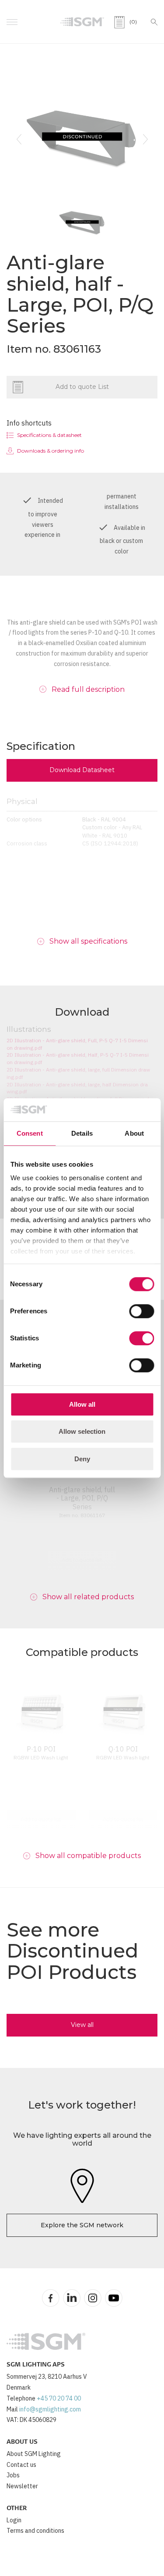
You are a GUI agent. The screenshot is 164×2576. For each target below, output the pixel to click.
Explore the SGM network (82, 2225)
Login (14, 2520)
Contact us (21, 2465)
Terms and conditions (35, 2531)
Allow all (82, 1404)
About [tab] (134, 1133)
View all (82, 2025)
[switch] (141, 1311)
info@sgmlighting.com (50, 2409)
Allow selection (82, 1431)
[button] (19, 139)
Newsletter (22, 2486)
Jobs (13, 2475)
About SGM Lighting (34, 2454)
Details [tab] (82, 1133)
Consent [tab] (30, 1133)
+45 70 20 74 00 (59, 2398)
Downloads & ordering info (51, 451)
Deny (82, 1459)
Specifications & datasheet (49, 435)
